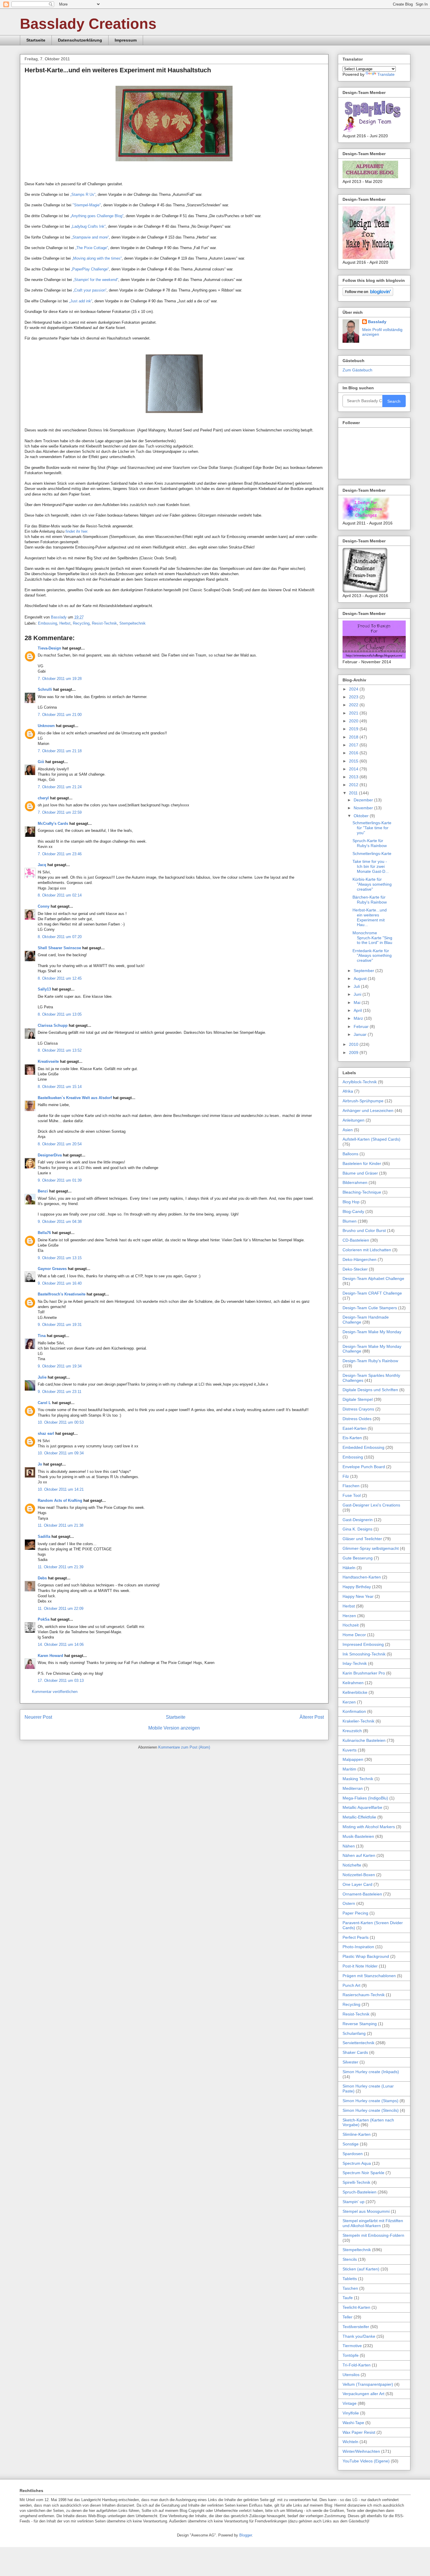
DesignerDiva (50, 1155)
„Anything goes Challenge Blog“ (97, 216)
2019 (354, 729)
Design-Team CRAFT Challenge (372, 1293)
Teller (348, 2317)
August (361, 978)
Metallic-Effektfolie (359, 1817)
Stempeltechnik (133, 623)
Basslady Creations (88, 24)
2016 (354, 753)
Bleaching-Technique (362, 1192)
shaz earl (46, 1433)
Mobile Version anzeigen (174, 1728)
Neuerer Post (38, 1717)
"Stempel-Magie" (87, 205)
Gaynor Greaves (52, 1269)
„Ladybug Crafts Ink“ (88, 226)
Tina (42, 1336)
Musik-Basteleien (358, 1836)
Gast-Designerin (358, 1520)
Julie (42, 1377)
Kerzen (349, 1702)
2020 (354, 721)
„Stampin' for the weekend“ (96, 280)
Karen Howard (50, 1656)
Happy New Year (358, 1596)
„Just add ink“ (81, 301)
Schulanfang (354, 2033)
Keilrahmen (353, 1683)
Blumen (350, 1221)
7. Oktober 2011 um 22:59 (60, 812)
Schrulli (45, 689)
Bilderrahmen (355, 1182)
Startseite (36, 40)
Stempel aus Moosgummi (366, 2211)
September (364, 971)
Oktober (362, 816)
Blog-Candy (353, 1211)
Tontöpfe (351, 2355)
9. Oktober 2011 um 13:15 (60, 1258)
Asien (348, 1130)
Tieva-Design (49, 648)
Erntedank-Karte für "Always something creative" (372, 956)
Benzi (43, 1191)
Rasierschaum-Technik (364, 1995)
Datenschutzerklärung (80, 40)
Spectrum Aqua (357, 2163)
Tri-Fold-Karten (357, 2365)
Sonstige (351, 2144)
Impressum (126, 40)
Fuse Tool (352, 1495)
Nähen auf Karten (359, 1855)
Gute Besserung (358, 1558)
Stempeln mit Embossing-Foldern (373, 2235)
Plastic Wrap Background (366, 1956)
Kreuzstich (352, 1731)
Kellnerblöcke (355, 1692)
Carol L (44, 1403)
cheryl (43, 798)
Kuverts (350, 1750)
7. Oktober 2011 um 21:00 (60, 715)
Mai (358, 1002)
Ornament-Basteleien (362, 1894)
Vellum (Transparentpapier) (368, 2384)
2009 (354, 1053)
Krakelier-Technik (358, 1721)
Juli (357, 986)
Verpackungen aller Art (363, 2394)
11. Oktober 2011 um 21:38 (61, 1525)
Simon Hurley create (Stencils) (371, 2110)
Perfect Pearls (356, 1937)
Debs (42, 1578)
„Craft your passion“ (90, 290)
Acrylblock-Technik (360, 1082)
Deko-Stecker (355, 1269)
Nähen (349, 1846)
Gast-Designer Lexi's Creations (371, 1505)
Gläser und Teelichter (362, 1539)
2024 (354, 689)
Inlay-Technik (355, 1663)
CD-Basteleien (356, 1240)
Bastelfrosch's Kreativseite (62, 1294)
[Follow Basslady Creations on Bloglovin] (368, 294)
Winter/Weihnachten (361, 2451)
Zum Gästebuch (357, 370)
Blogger (246, 2535)
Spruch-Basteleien (360, 2192)
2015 (354, 761)
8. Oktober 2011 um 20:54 (60, 1144)
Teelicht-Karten (356, 2307)
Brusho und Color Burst (364, 1230)
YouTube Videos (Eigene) (366, 2461)
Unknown (46, 726)
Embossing (48, 623)
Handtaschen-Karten (362, 1577)
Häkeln (349, 1568)
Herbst (65, 623)
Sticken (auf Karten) (361, 2269)
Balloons (350, 1154)
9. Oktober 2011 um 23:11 (60, 1392)
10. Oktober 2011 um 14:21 (61, 1489)
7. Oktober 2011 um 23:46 (60, 854)
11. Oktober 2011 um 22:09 (61, 1608)
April (358, 1010)
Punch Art (351, 1985)
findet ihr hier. (77, 531)
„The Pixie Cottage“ (92, 248)
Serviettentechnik (358, 2043)
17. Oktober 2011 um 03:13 (61, 1681)
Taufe (348, 2298)
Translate (386, 74)
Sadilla (44, 1536)
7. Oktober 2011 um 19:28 (60, 679)
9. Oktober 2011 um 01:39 (60, 1180)
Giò (41, 762)
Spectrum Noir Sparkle (363, 2173)
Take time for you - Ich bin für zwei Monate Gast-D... (371, 866)
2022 (354, 705)
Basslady (59, 617)
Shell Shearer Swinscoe (59, 948)
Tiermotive (352, 2346)
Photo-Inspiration (358, 1947)
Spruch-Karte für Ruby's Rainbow (370, 843)
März (359, 1018)
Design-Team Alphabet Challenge (373, 1278)
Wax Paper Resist (359, 2432)
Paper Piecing (355, 1913)
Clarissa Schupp (53, 1025)
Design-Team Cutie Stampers (370, 1308)
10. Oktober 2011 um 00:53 (61, 1422)
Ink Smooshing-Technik (364, 1654)
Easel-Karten (355, 1428)
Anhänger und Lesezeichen (368, 1110)
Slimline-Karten (357, 2134)
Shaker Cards (355, 2052)
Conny (44, 906)
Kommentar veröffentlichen (55, 1692)
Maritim (349, 1769)
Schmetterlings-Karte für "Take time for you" (372, 828)
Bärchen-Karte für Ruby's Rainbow (370, 900)
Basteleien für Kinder (362, 1163)
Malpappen (353, 1759)
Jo (40, 1464)
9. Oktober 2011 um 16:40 (60, 1283)
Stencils (350, 2259)
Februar (362, 1026)
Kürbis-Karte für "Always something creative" (372, 884)
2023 (354, 697)
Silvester (350, 2062)
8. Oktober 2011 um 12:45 (60, 978)
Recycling (81, 623)
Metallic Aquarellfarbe (362, 1807)
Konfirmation (354, 1711)
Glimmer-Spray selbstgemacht (371, 1548)
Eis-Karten (352, 1438)
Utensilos (351, 2375)
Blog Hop (351, 1202)
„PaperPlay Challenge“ (90, 269)
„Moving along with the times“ (97, 258)
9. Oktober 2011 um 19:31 (60, 1325)
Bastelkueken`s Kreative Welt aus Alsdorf (75, 1098)
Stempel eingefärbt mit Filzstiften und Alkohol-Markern (373, 2223)
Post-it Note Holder (360, 1966)
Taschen (350, 2288)
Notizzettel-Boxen (359, 1875)
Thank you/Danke (359, 2336)
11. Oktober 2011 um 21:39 (61, 1567)
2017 (354, 745)
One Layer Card (357, 1884)
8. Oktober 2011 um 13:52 (60, 1050)
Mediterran (353, 1788)
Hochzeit (351, 1625)
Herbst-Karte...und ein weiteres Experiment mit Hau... (370, 917)
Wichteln (350, 2442)
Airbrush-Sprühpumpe (363, 1101)
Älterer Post (312, 1717)
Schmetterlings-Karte (372, 853)
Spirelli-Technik (356, 2182)
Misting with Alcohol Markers (369, 1827)
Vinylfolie (351, 2413)
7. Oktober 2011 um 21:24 (60, 787)
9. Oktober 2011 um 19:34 (60, 1366)
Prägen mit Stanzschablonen (369, 1976)
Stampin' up (354, 2202)
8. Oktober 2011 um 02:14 (60, 895)
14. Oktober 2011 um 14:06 (61, 1645)
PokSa (44, 1619)
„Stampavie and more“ (90, 237)
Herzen (349, 1616)
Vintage (350, 2403)
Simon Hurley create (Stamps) (370, 2101)
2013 (354, 777)
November (364, 808)
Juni (358, 994)
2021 (354, 713)
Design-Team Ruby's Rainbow (370, 1361)
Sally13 (44, 989)
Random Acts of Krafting (60, 1500)
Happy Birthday (357, 1587)
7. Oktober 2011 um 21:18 (60, 751)
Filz (346, 1476)
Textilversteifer (356, 2327)
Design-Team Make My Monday (372, 1332)
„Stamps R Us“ (83, 194)
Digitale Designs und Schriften (370, 1390)
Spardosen (353, 2154)
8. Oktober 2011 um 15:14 (60, 1087)
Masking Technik (358, 1779)
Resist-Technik (104, 623)
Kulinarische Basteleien (364, 1740)
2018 (354, 737)
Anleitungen (354, 1120)
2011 (354, 793)
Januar (361, 1034)
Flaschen (351, 1486)
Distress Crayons (358, 1409)
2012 (354, 785)
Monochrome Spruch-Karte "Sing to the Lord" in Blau (372, 938)
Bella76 (44, 1233)
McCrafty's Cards (53, 823)
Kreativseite (48, 1061)
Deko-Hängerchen (360, 1259)
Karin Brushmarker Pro (364, 1673)
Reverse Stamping (360, 2024)
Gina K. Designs (357, 1529)
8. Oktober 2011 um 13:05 (60, 1014)
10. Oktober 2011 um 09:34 (61, 1453)
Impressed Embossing (363, 1644)
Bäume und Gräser (360, 1173)
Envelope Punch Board (364, 1467)
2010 (354, 1044)
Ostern (349, 1903)
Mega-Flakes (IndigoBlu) (365, 1798)
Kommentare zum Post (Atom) (184, 1747)
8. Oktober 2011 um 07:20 (60, 937)
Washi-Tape (353, 2423)
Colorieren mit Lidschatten (367, 1250)
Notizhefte (352, 1865)
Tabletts (350, 2279)
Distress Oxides (357, 1419)
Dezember (364, 800)
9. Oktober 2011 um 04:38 (60, 1222)
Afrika (348, 1091)
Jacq (42, 865)
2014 (354, 769)
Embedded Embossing (363, 1447)
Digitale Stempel (358, 1399)
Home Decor (354, 1635)
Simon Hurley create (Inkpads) (371, 2072)
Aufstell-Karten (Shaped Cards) (371, 1139)
